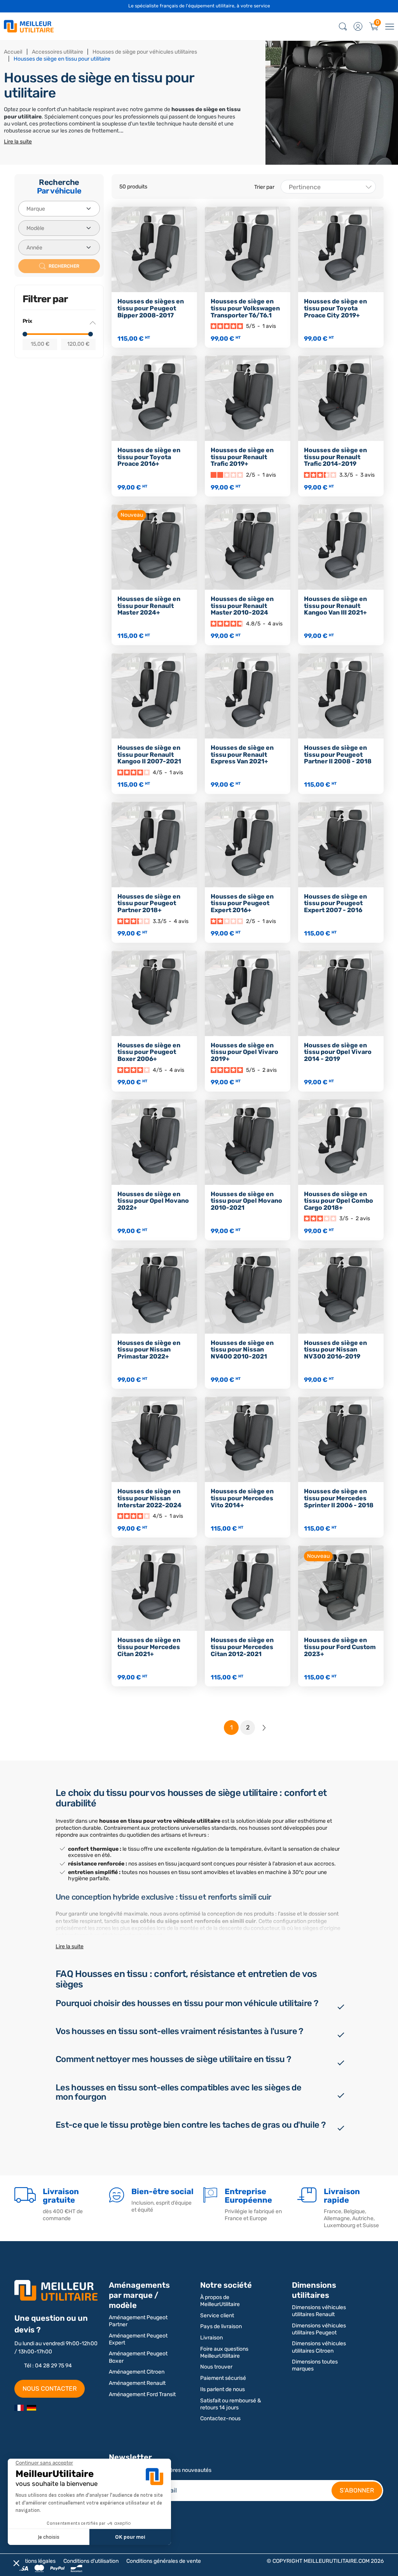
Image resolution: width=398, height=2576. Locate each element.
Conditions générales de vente (164, 2561)
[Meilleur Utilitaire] (19, 2407)
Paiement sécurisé (223, 2378)
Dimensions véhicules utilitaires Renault (319, 2311)
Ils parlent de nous (223, 2389)
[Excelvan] (31, 2407)
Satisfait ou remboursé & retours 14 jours (231, 2404)
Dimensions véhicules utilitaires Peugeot (319, 2329)
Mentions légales (35, 2561)
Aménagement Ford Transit (142, 2394)
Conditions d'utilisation (91, 2561)
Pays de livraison (221, 2326)
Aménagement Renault (137, 2383)
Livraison (211, 2338)
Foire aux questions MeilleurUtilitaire (224, 2352)
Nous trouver (216, 2367)
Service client (217, 2316)
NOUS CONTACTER (50, 2389)
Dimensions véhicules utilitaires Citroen (319, 2347)
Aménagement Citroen (137, 2372)
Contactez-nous (220, 2418)
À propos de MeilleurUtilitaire (220, 2301)
